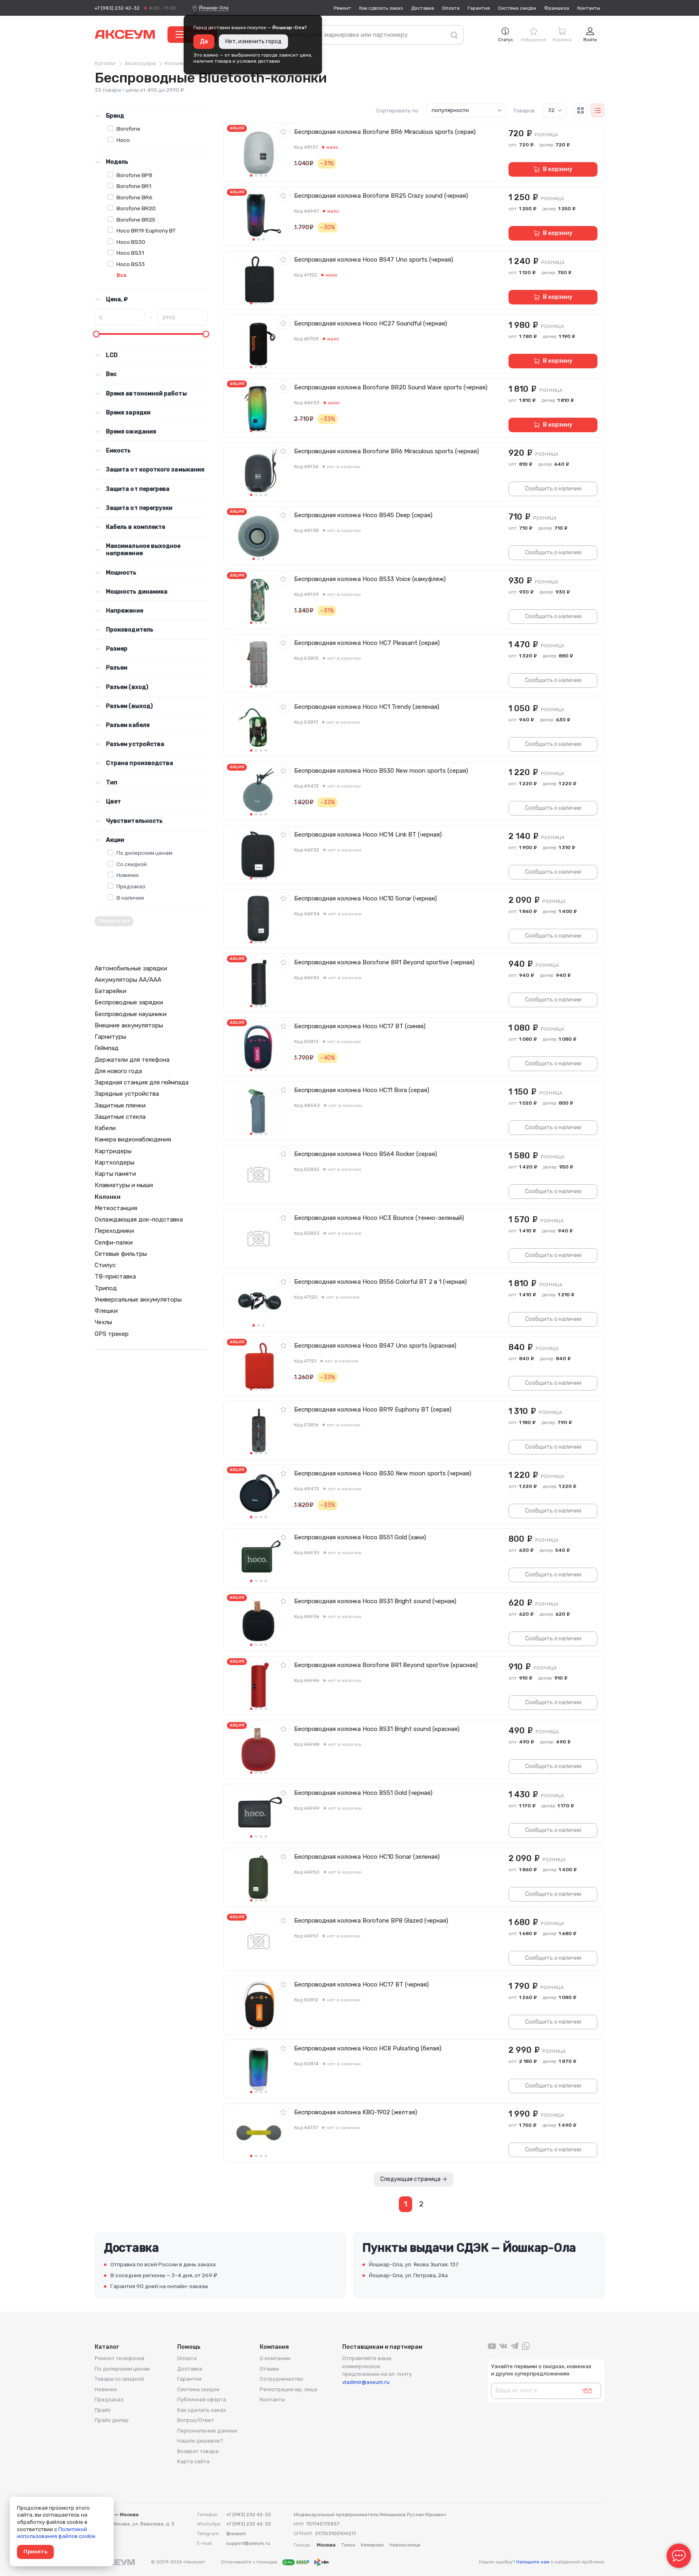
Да (204, 41)
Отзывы (269, 2369)
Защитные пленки (120, 1105)
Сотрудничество (282, 2379)
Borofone (128, 129)
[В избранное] (284, 131)
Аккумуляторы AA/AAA (128, 980)
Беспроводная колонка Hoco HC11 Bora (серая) (362, 1090)
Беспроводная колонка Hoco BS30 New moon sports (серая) (381, 771)
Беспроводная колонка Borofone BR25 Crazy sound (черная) (381, 196)
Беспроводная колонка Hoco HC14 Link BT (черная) (368, 835)
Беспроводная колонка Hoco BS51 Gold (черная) (363, 1793)
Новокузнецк (405, 2545)
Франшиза (557, 8)
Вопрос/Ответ (196, 2420)
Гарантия (479, 8)
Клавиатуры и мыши (124, 1185)
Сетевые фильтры (121, 1254)
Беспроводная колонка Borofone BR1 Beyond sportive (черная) (384, 962)
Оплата (451, 8)
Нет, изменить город (253, 41)
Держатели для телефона (132, 1060)
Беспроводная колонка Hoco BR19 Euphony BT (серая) (373, 1410)
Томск (348, 2545)
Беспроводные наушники (131, 1014)
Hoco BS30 (131, 242)
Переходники (114, 1231)
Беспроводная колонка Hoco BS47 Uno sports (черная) (374, 260)
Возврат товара (198, 2451)
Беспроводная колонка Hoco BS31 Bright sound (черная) (375, 1601)
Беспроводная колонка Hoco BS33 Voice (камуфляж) (370, 579)
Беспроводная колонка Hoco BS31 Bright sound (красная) (377, 1729)
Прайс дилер (112, 2420)
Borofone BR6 (135, 197)
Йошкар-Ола (214, 8)
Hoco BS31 (130, 253)
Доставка (423, 8)
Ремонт (342, 8)
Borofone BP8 (135, 175)
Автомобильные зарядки (131, 968)
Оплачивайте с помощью (250, 2562)
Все (122, 275)
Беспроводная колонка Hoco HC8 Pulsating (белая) (368, 2048)
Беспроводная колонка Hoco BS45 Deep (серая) (363, 515)
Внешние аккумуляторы (129, 1025)
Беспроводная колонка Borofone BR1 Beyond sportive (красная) (386, 1665)
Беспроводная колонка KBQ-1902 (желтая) (356, 2112)
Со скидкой (132, 864)
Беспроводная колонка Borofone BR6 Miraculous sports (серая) (385, 132)
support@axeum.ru (248, 2543)
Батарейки (110, 991)
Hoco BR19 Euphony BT (146, 230)
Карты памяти (115, 1174)
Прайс (103, 2410)
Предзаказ (131, 886)
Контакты (589, 8)
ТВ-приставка (115, 1276)
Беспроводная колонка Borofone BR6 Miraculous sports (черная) (387, 451)
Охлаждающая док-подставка (139, 1219)
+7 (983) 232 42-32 (117, 8)
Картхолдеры (114, 1162)
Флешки (106, 1311)
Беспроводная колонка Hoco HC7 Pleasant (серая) (367, 643)
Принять (35, 2552)
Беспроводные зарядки (129, 1002)
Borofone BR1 (134, 186)
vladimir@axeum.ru (366, 2382)
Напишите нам (533, 2562)
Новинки (128, 875)
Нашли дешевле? (200, 2441)
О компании (275, 2358)
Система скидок (517, 8)
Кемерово (372, 2545)
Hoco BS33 (131, 264)
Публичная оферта (202, 2400)
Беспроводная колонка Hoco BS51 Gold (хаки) (360, 1537)
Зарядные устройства (127, 1094)
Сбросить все (114, 921)
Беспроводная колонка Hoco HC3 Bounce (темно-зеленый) (379, 1218)
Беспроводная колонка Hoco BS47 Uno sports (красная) (375, 1346)
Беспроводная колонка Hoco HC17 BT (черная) (361, 1984)
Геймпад (107, 1048)
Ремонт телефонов (120, 2358)
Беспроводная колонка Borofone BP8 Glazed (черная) (371, 1921)
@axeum (236, 2534)
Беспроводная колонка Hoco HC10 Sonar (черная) (365, 898)
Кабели (105, 1128)
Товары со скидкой (119, 2379)
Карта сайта (193, 2461)
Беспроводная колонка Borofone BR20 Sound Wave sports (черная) (391, 387)
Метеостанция (116, 1208)
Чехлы (103, 1322)
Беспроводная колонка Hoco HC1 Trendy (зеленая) (367, 707)
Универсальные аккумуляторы (138, 1300)
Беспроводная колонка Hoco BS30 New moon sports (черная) (383, 1473)
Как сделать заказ (381, 8)
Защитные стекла (120, 1117)
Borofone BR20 (136, 208)
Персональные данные (207, 2431)
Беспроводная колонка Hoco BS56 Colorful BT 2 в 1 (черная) (380, 1282)
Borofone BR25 (136, 220)
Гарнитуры (110, 1037)
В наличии (130, 898)
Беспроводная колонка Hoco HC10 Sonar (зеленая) (367, 1857)
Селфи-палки (114, 1243)
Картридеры (113, 1151)
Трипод (106, 1288)
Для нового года (118, 1071)
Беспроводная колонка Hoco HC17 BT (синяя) (360, 1026)
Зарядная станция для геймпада (142, 1082)
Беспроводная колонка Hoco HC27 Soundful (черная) (371, 323)
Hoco (123, 140)
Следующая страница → (414, 2179)
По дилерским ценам (144, 853)
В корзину (558, 169)
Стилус (105, 1265)
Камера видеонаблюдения (133, 1139)
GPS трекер (112, 1334)
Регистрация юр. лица (288, 2389)
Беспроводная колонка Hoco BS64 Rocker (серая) (365, 1154)
